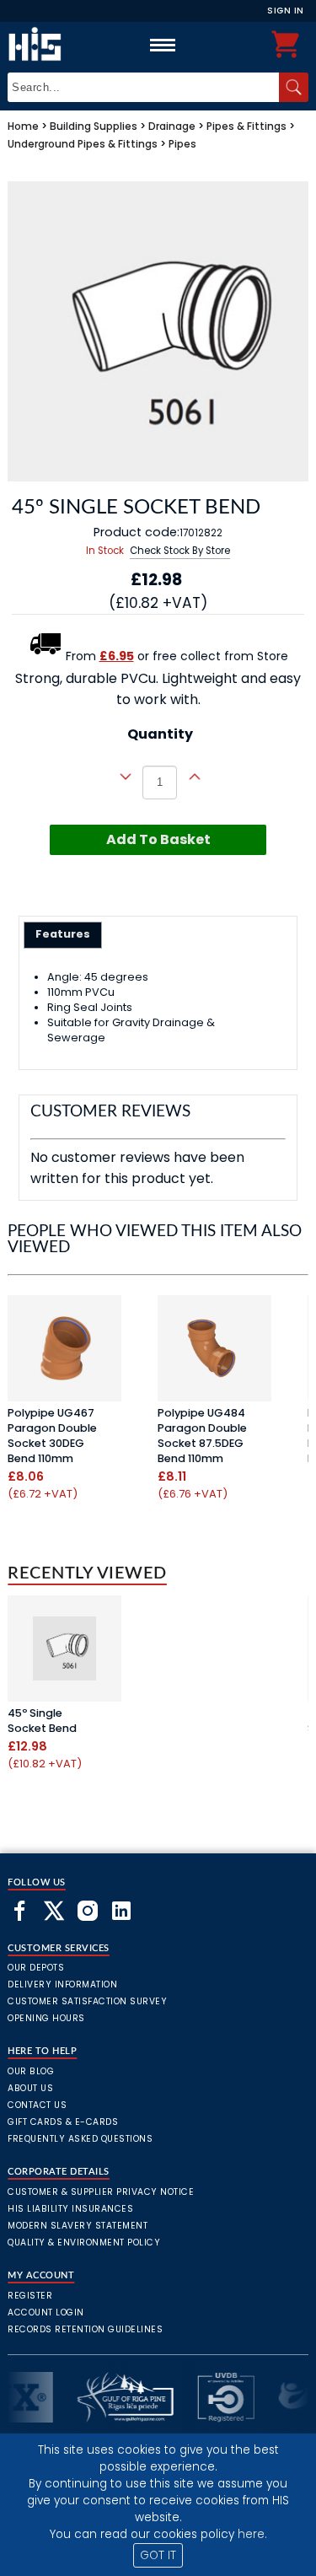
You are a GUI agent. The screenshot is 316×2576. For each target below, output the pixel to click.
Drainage (172, 126)
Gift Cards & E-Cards (63, 2122)
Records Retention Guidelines (85, 2329)
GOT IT (158, 2555)
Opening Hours (46, 2018)
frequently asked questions (80, 2139)
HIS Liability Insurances (70, 2209)
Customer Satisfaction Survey (87, 2001)
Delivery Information (62, 1984)
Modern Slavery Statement (78, 2226)
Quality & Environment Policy (84, 2243)
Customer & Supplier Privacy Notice (101, 2192)
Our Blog (31, 2071)
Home (23, 126)
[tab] (63, 935)
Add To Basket (158, 839)
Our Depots (36, 1968)
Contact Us (37, 2105)
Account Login (46, 2312)
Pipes (182, 144)
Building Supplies (94, 126)
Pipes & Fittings (246, 126)
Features (63, 934)
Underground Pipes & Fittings (83, 144)
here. (252, 2534)
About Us (30, 2088)
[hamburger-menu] (163, 45)
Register (30, 2296)
